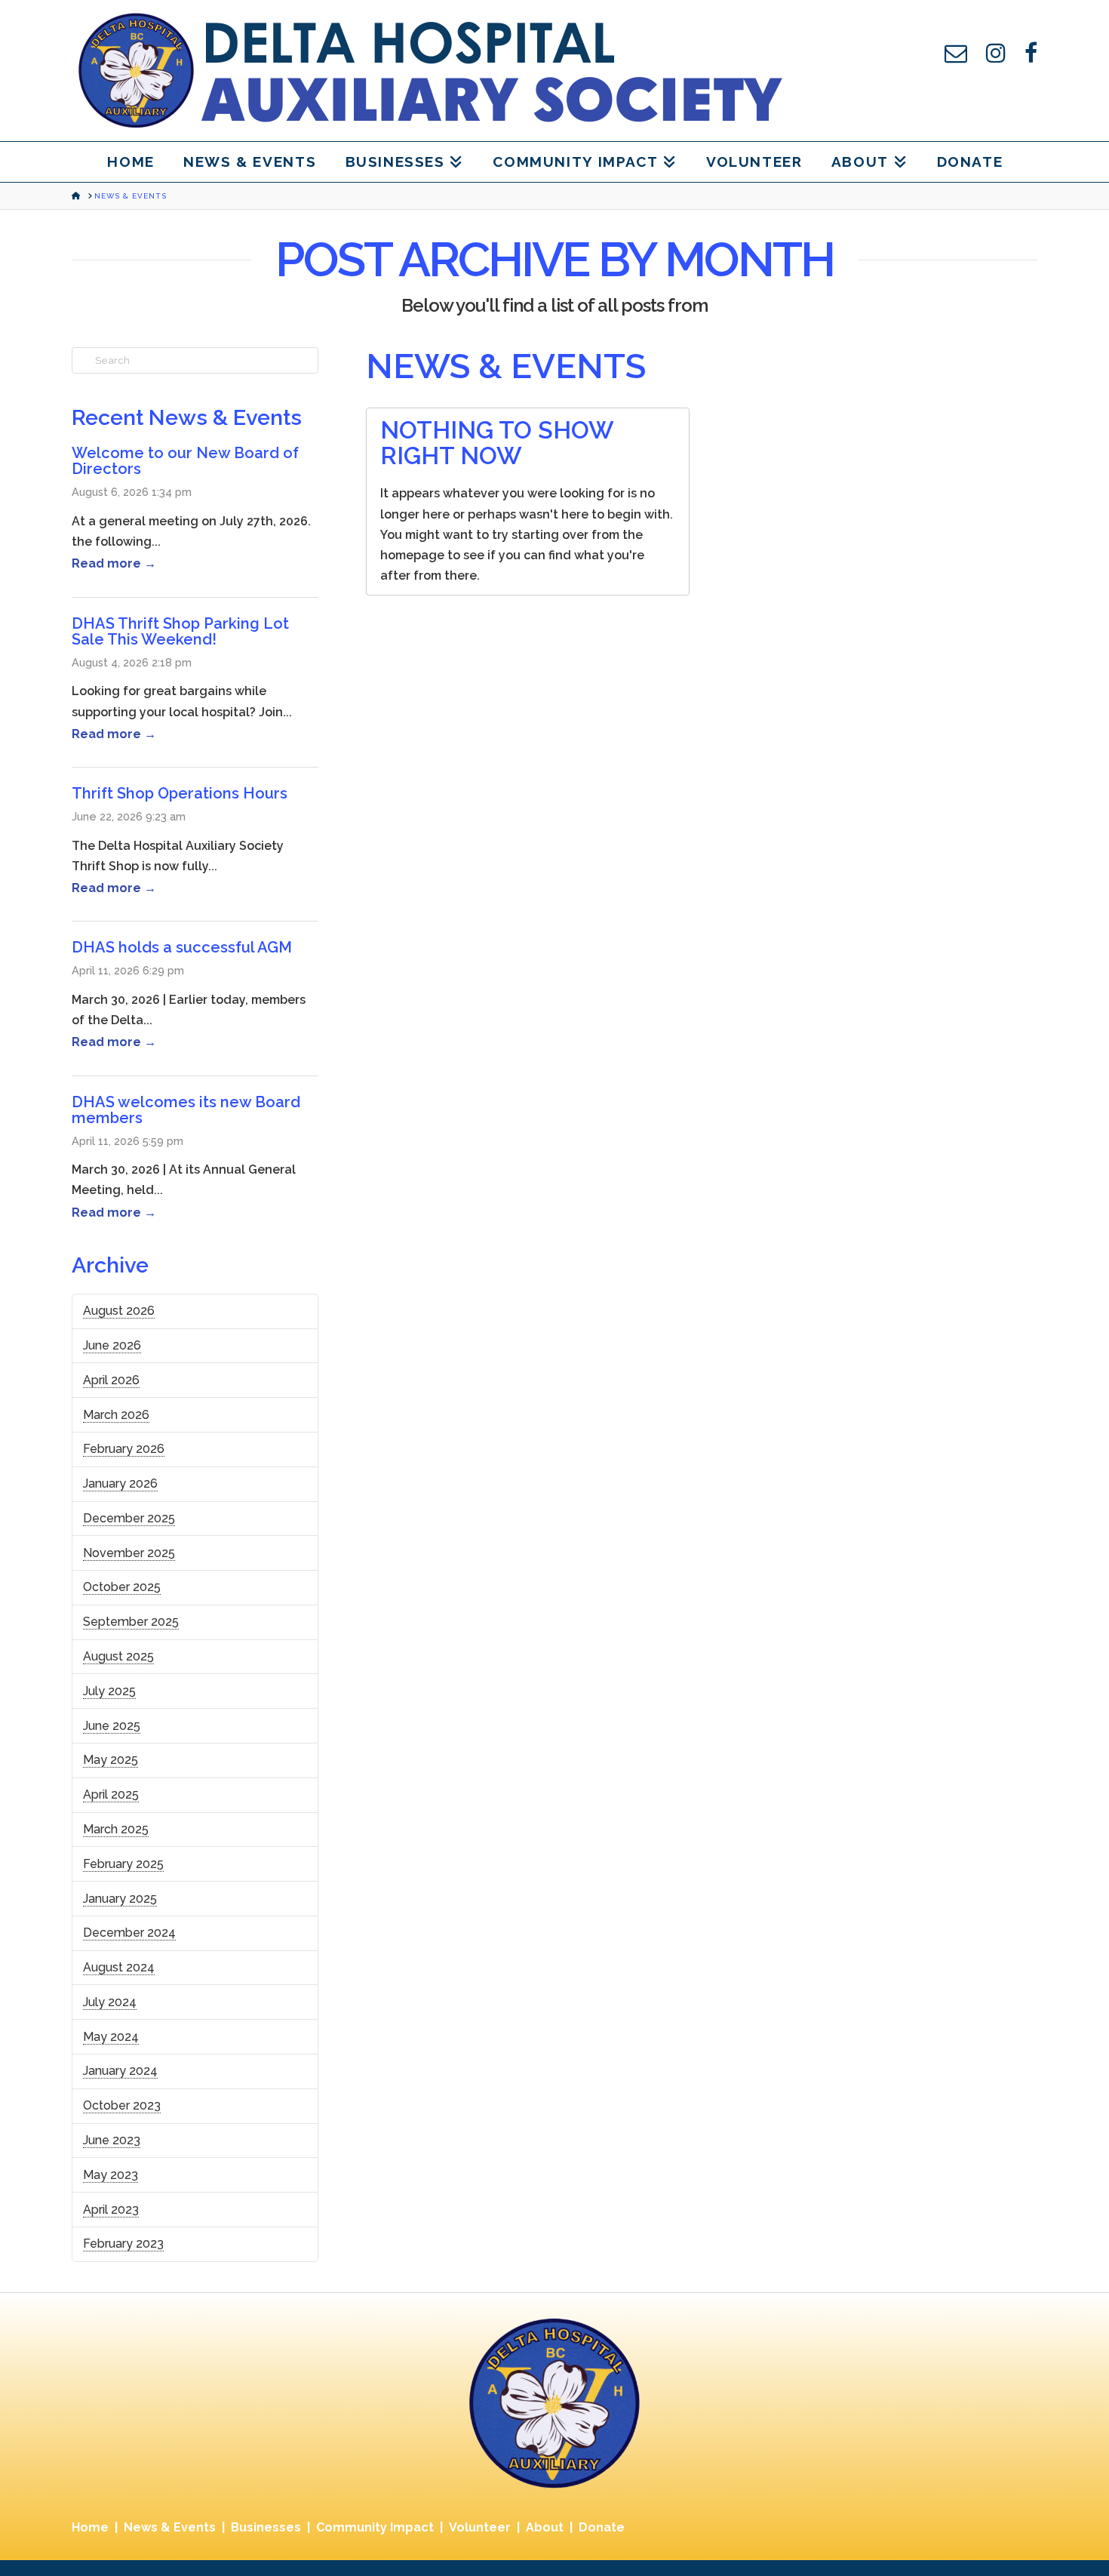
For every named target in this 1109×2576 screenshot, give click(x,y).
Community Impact (375, 2527)
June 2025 (112, 1726)
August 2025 (118, 1656)
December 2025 (129, 1518)
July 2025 (109, 1691)
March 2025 (116, 1829)
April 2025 (111, 1794)
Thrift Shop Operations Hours (180, 793)
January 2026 (120, 1483)
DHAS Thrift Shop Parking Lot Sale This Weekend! (180, 631)
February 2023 (123, 2244)
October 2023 (122, 2105)
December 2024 (129, 1933)
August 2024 (119, 1967)
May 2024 (111, 2037)
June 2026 (112, 1345)
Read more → (114, 563)
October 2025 (122, 1587)
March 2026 (116, 1415)
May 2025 (111, 1760)
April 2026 (111, 1380)
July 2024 (110, 2002)
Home (90, 2527)
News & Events (170, 2527)
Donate (602, 2527)
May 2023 (111, 2175)
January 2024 (120, 2071)
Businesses (266, 2527)
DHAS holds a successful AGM (182, 947)
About (545, 2527)
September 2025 (131, 1622)
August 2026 (119, 1311)
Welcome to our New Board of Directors (185, 461)
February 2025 (123, 1864)
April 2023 (111, 2210)
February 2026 (124, 1449)
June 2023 (112, 2140)
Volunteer (480, 2527)
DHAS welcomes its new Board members (186, 1110)
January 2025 (120, 1899)
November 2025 (129, 1553)
